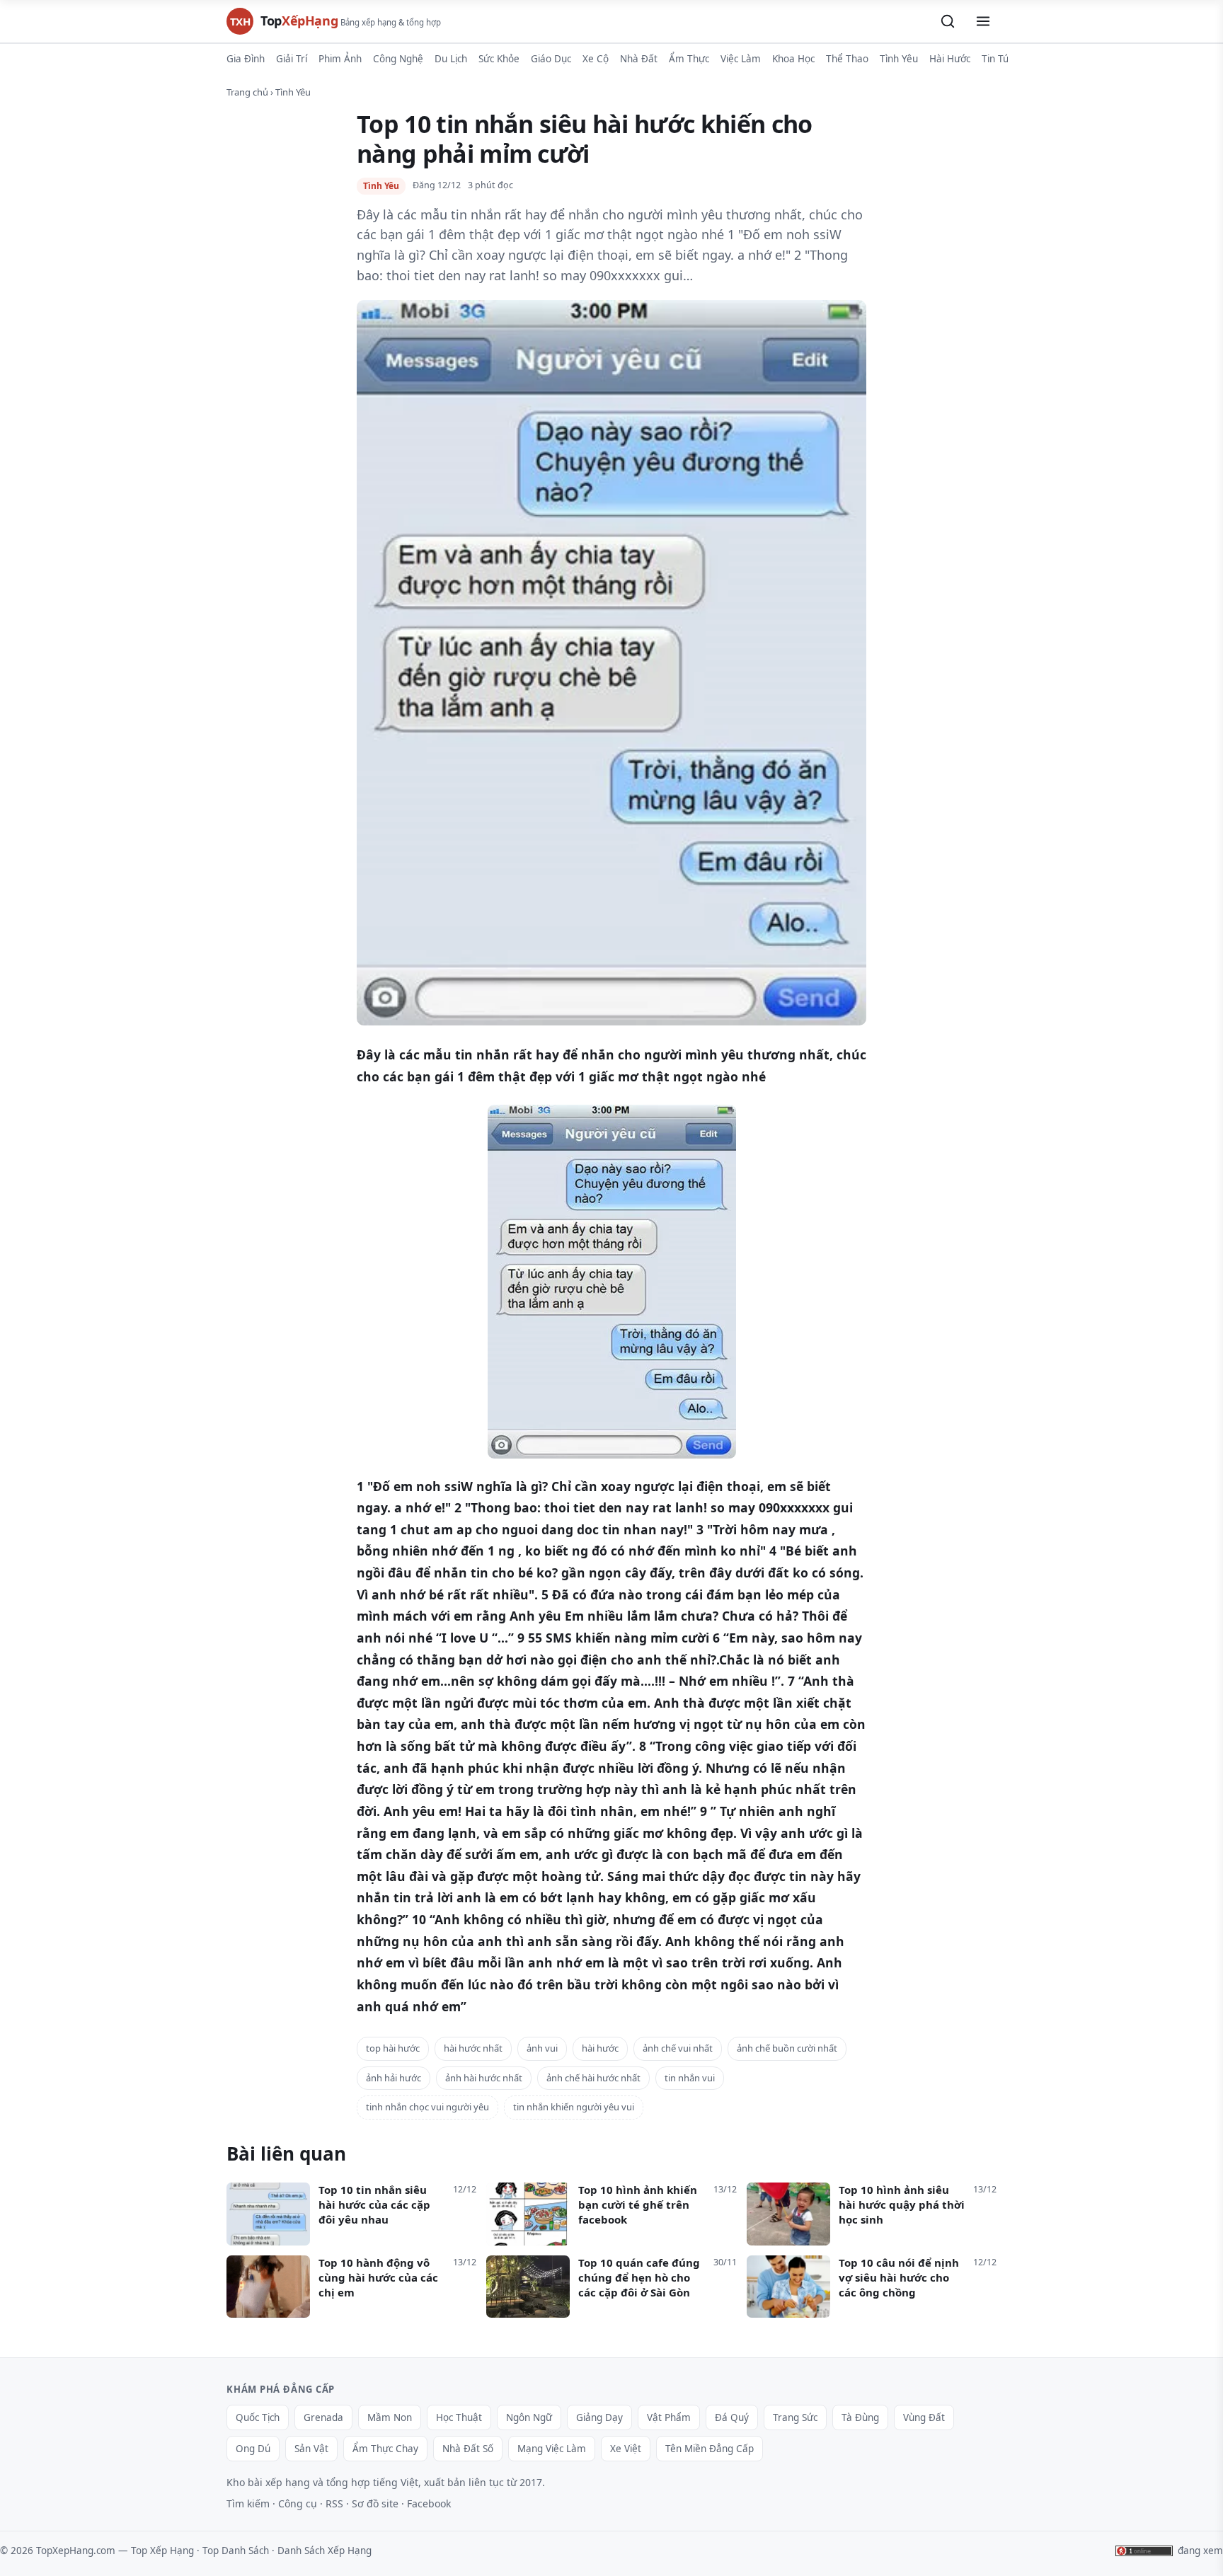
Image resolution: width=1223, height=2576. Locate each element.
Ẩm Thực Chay (385, 2449)
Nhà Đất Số (468, 2449)
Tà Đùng (860, 2417)
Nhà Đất (639, 59)
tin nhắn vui (690, 2078)
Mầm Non (390, 2417)
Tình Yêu (899, 59)
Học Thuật (459, 2417)
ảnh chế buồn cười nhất (787, 2048)
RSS (334, 2503)
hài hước (600, 2048)
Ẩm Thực (689, 59)
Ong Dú (253, 2449)
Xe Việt (626, 2449)
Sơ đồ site (375, 2503)
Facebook (429, 2503)
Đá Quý (732, 2417)
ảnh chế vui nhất (678, 2048)
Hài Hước (950, 59)
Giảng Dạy (599, 2417)
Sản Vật (311, 2449)
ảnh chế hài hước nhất (593, 2078)
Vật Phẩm (669, 2417)
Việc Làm (741, 59)
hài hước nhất (473, 2048)
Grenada (323, 2417)
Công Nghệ (398, 59)
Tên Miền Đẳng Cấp (710, 2449)
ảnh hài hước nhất (484, 2078)
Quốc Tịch (258, 2417)
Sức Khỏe (499, 59)
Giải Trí (292, 59)
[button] (948, 21)
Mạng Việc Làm (552, 2449)
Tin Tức (998, 59)
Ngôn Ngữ (529, 2417)
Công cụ (298, 2503)
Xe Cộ (596, 59)
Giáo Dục (551, 59)
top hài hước (393, 2048)
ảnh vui (542, 2048)
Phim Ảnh (340, 59)
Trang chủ (247, 92)
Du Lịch (451, 59)
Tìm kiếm (248, 2503)
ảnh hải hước (394, 2078)
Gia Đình (246, 59)
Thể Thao (847, 59)
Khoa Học (793, 59)
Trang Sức (795, 2417)
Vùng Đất (924, 2417)
